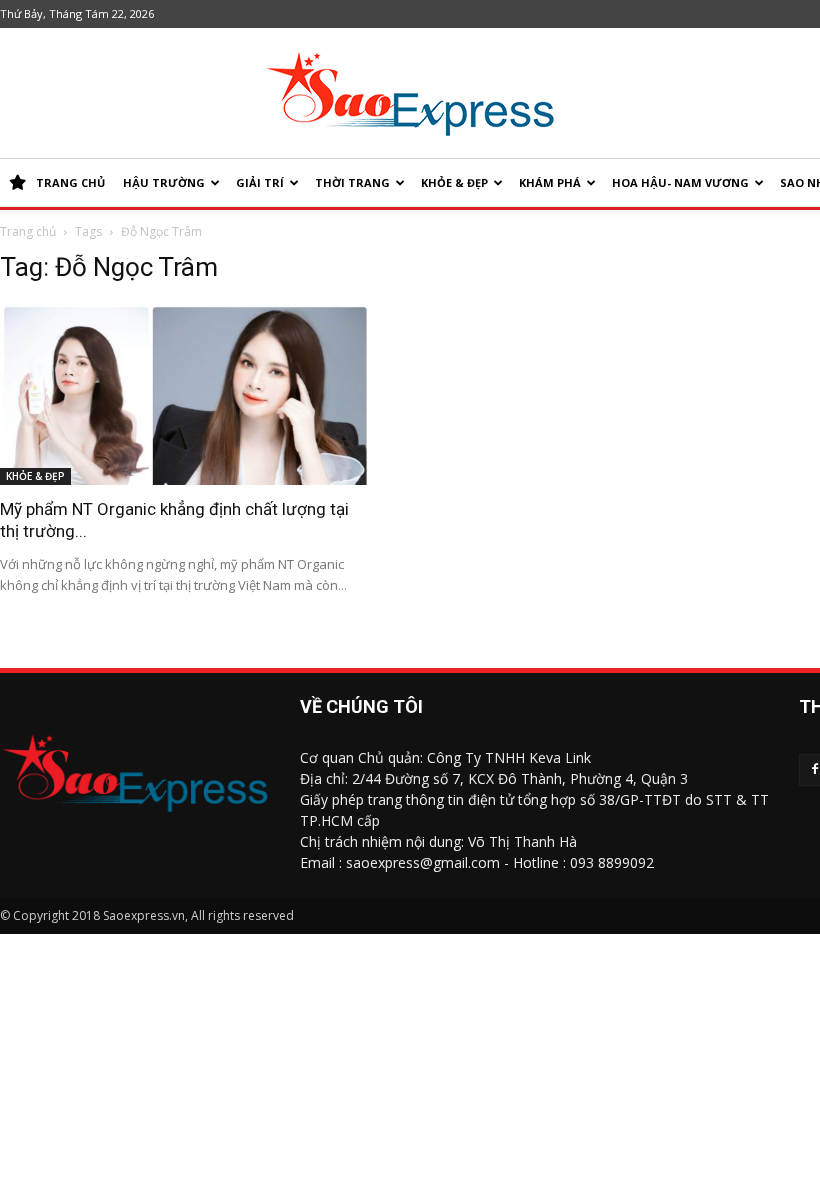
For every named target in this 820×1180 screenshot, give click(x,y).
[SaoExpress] (410, 94)
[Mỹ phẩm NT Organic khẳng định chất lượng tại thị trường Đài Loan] (185, 394)
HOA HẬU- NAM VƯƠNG (680, 182)
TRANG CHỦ (70, 182)
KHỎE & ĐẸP (454, 182)
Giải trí (260, 182)
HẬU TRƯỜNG (164, 182)
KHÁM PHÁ (550, 182)
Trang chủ (28, 231)
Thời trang (352, 182)
